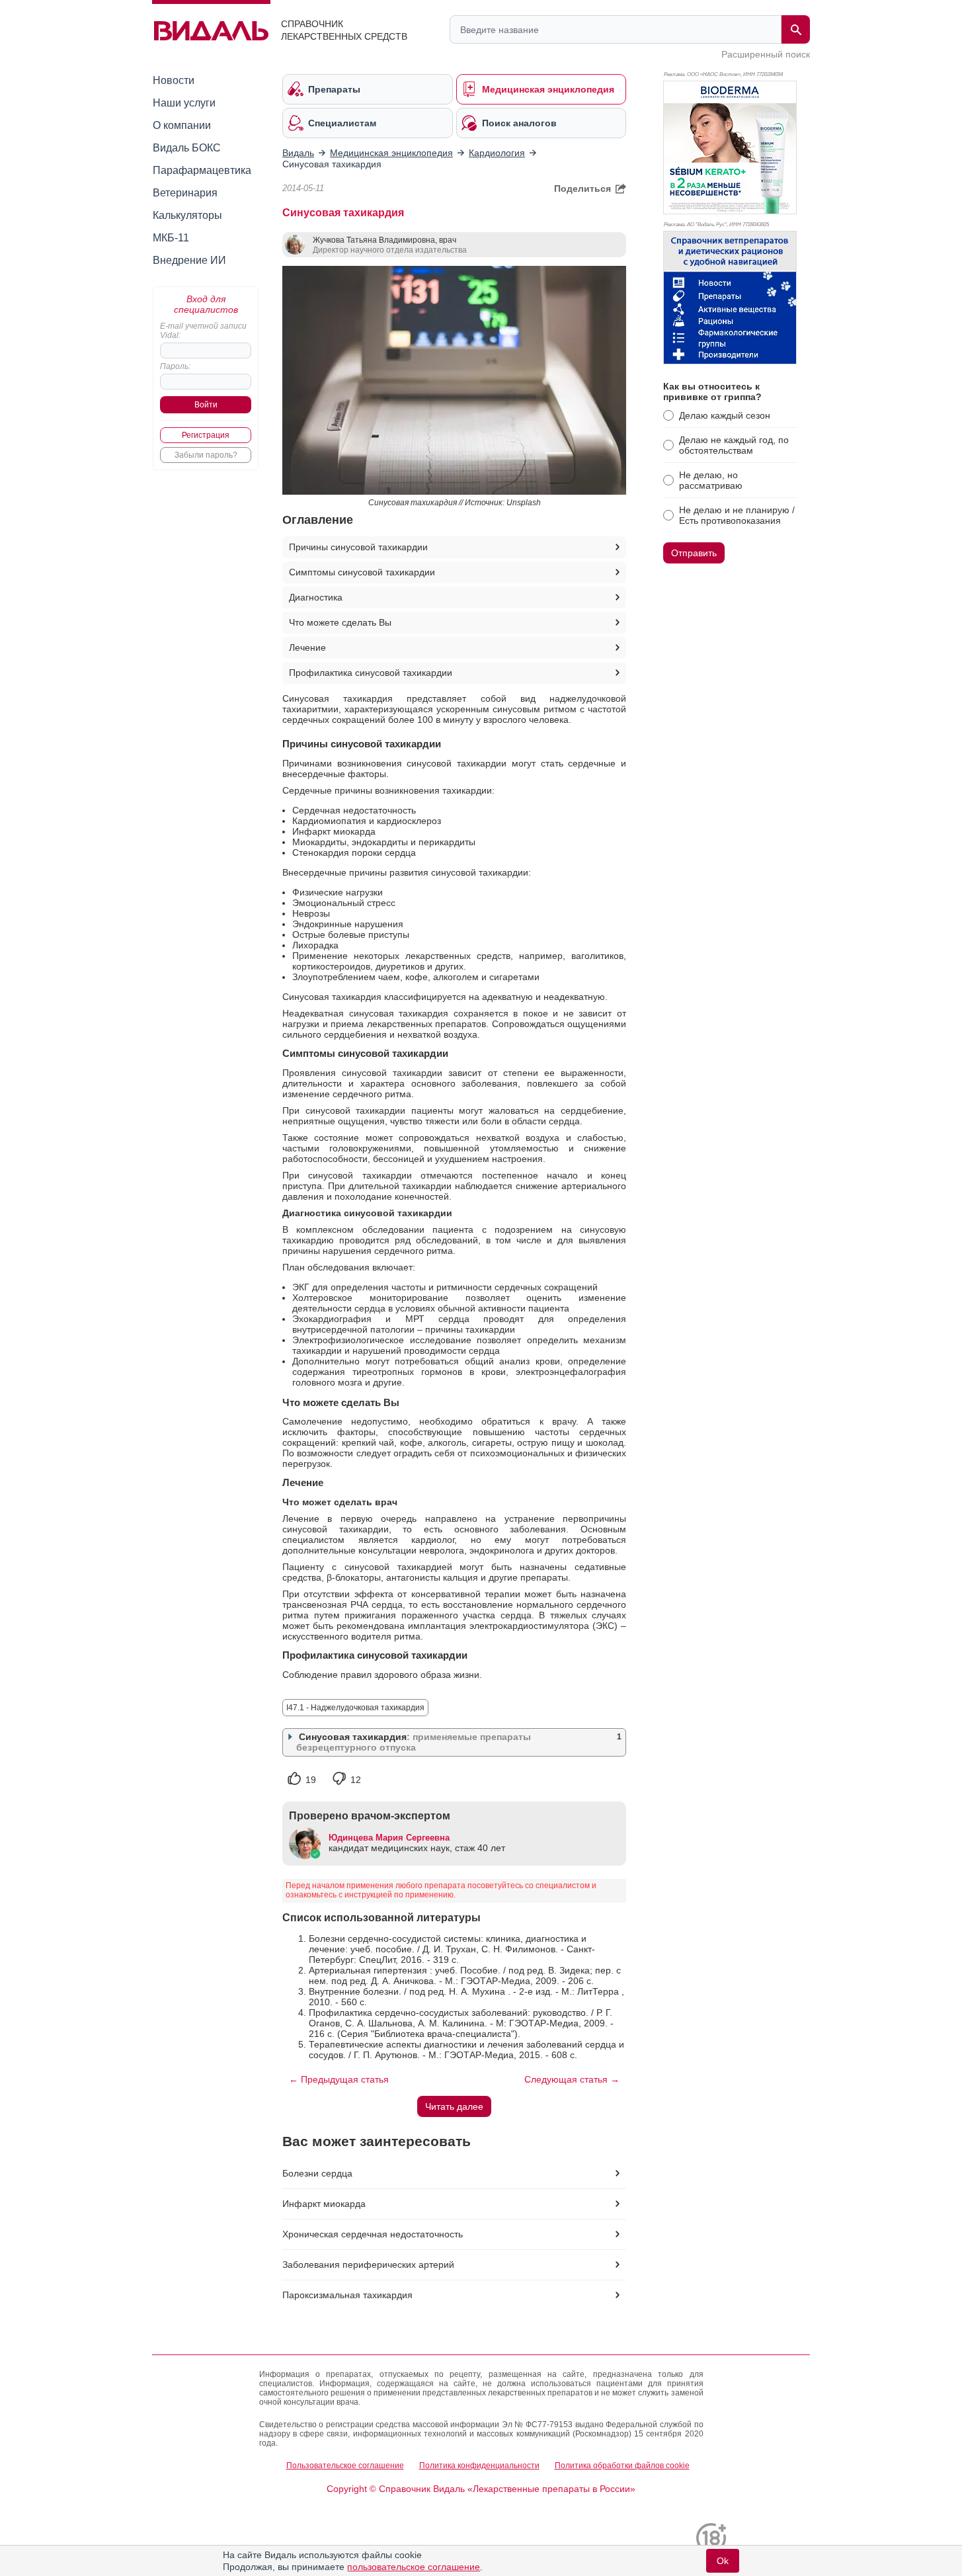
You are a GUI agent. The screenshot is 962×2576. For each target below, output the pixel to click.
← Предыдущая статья (339, 2079)
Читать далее (454, 2106)
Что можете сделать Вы (340, 622)
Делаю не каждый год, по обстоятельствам (734, 445)
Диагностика (316, 597)
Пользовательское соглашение (345, 2466)
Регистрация (206, 435)
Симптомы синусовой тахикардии (362, 572)
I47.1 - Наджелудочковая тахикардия (355, 1708)
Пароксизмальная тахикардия (347, 2295)
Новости (174, 80)
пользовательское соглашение (414, 2567)
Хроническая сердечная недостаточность (373, 2234)
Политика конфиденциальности (479, 2466)
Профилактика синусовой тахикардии (371, 673)
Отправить (694, 553)
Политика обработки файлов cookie (622, 2466)
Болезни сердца (317, 2173)
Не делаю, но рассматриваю (711, 480)
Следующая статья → (572, 2079)
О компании (182, 125)
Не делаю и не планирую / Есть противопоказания (737, 515)
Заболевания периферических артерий (368, 2264)
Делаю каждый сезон (725, 415)
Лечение (307, 647)
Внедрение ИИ (189, 260)
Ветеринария (185, 193)
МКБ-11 (171, 238)
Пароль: (175, 366)
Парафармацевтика (202, 170)
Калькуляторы (187, 215)
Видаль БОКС (187, 148)
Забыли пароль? (206, 455)
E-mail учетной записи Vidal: (203, 331)
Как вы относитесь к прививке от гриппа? (712, 392)
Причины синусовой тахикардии (358, 547)
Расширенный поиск (766, 54)
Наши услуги (184, 103)
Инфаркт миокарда (324, 2204)
